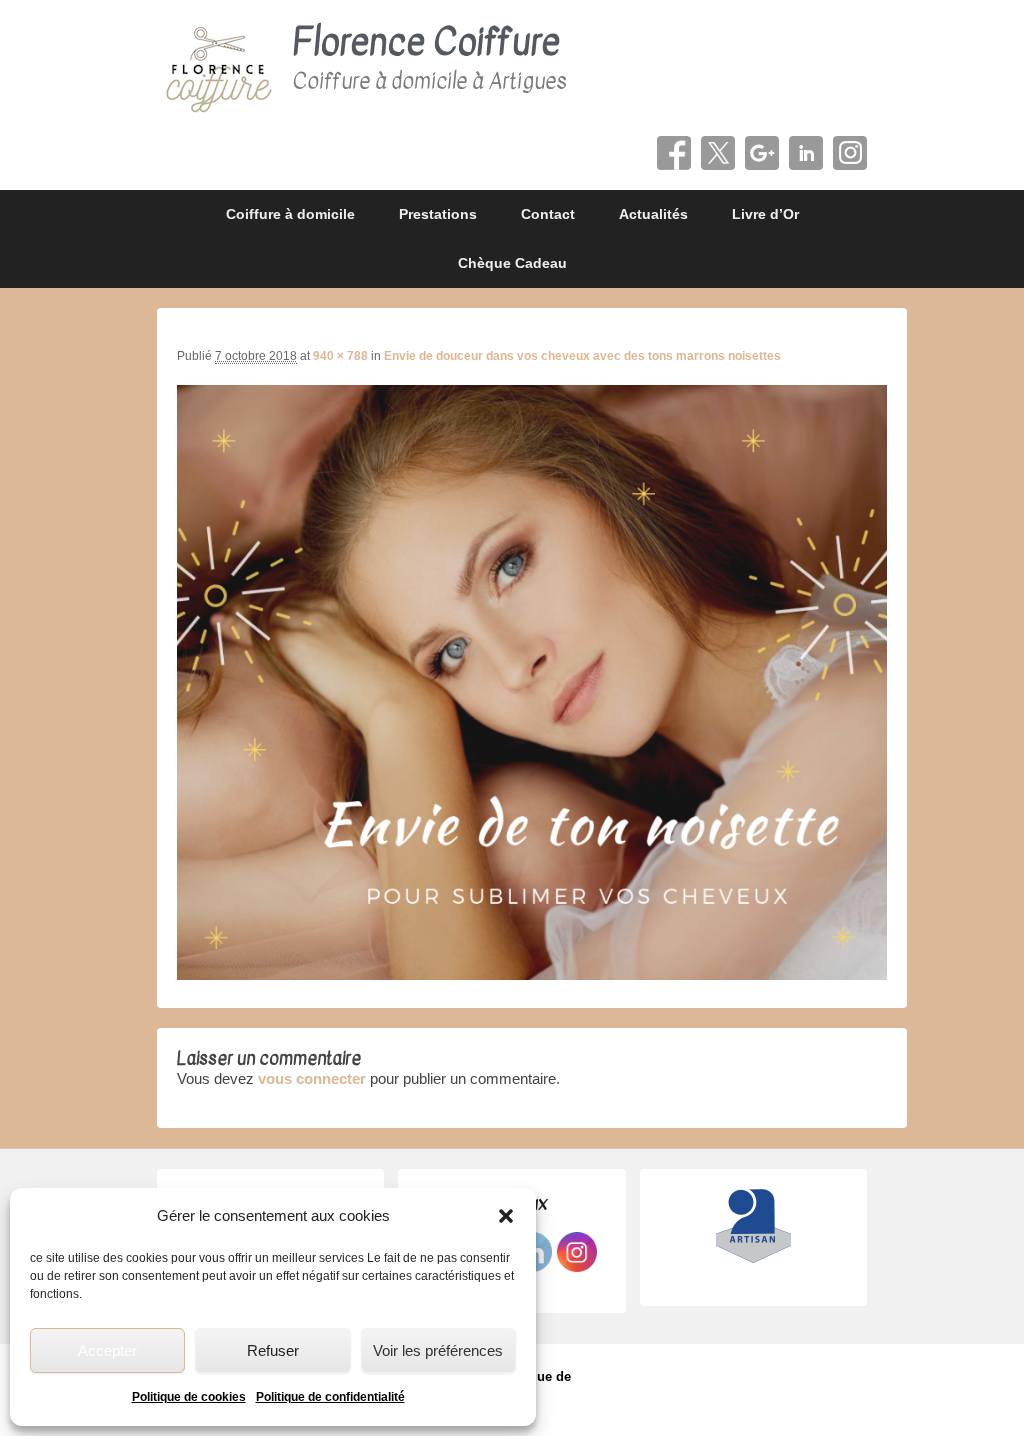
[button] (506, 1216)
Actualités (653, 214)
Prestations (438, 214)
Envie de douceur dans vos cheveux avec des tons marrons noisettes (582, 356)
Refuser (273, 1350)
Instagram (850, 153)
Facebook (674, 153)
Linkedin (806, 153)
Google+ (762, 153)
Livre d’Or (765, 214)
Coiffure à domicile (290, 214)
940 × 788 (340, 356)
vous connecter (312, 1078)
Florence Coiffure (426, 42)
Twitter (718, 153)
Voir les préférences (438, 1350)
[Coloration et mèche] (532, 974)
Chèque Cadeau (512, 263)
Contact (548, 214)
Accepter (107, 1350)
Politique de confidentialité (330, 1397)
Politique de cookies (189, 1397)
